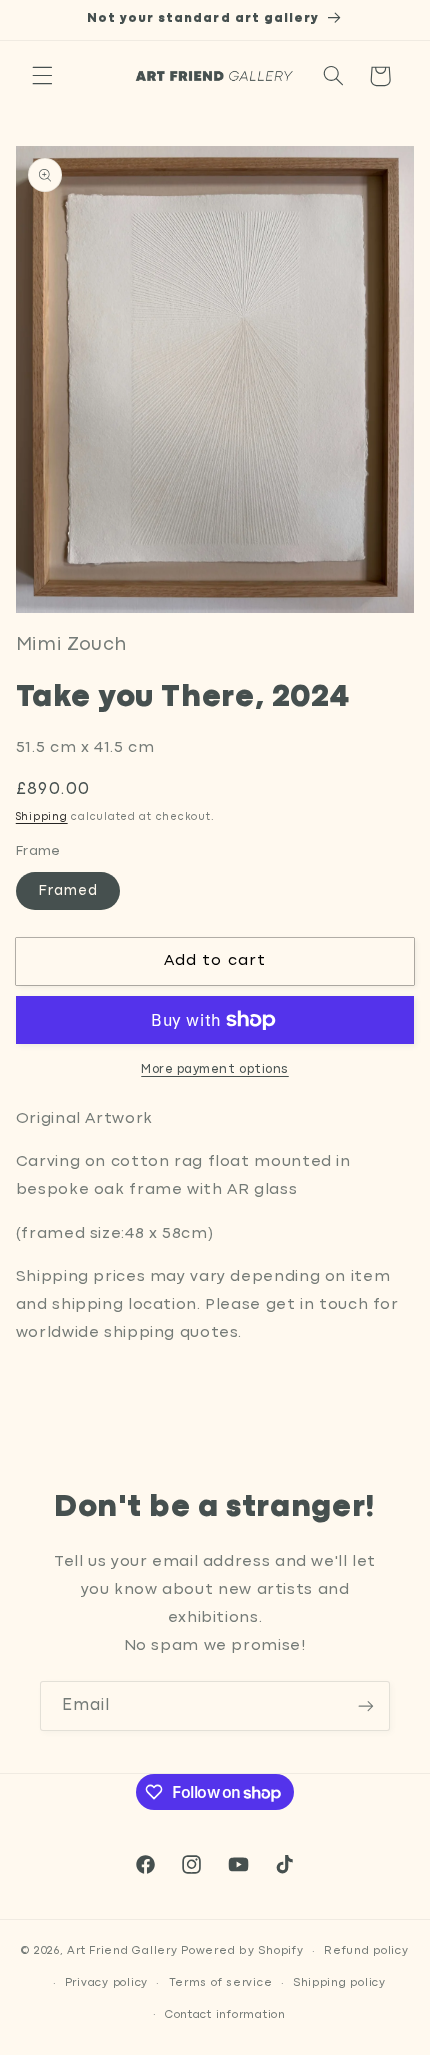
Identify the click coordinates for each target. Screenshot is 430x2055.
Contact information (225, 2015)
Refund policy (366, 1951)
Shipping (42, 817)
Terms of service (221, 1983)
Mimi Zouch (71, 645)
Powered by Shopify (242, 1951)
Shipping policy (339, 1983)
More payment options (215, 1069)
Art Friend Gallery (122, 1951)
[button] (42, 76)
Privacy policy (106, 1983)
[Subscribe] (366, 1705)
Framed (68, 891)
